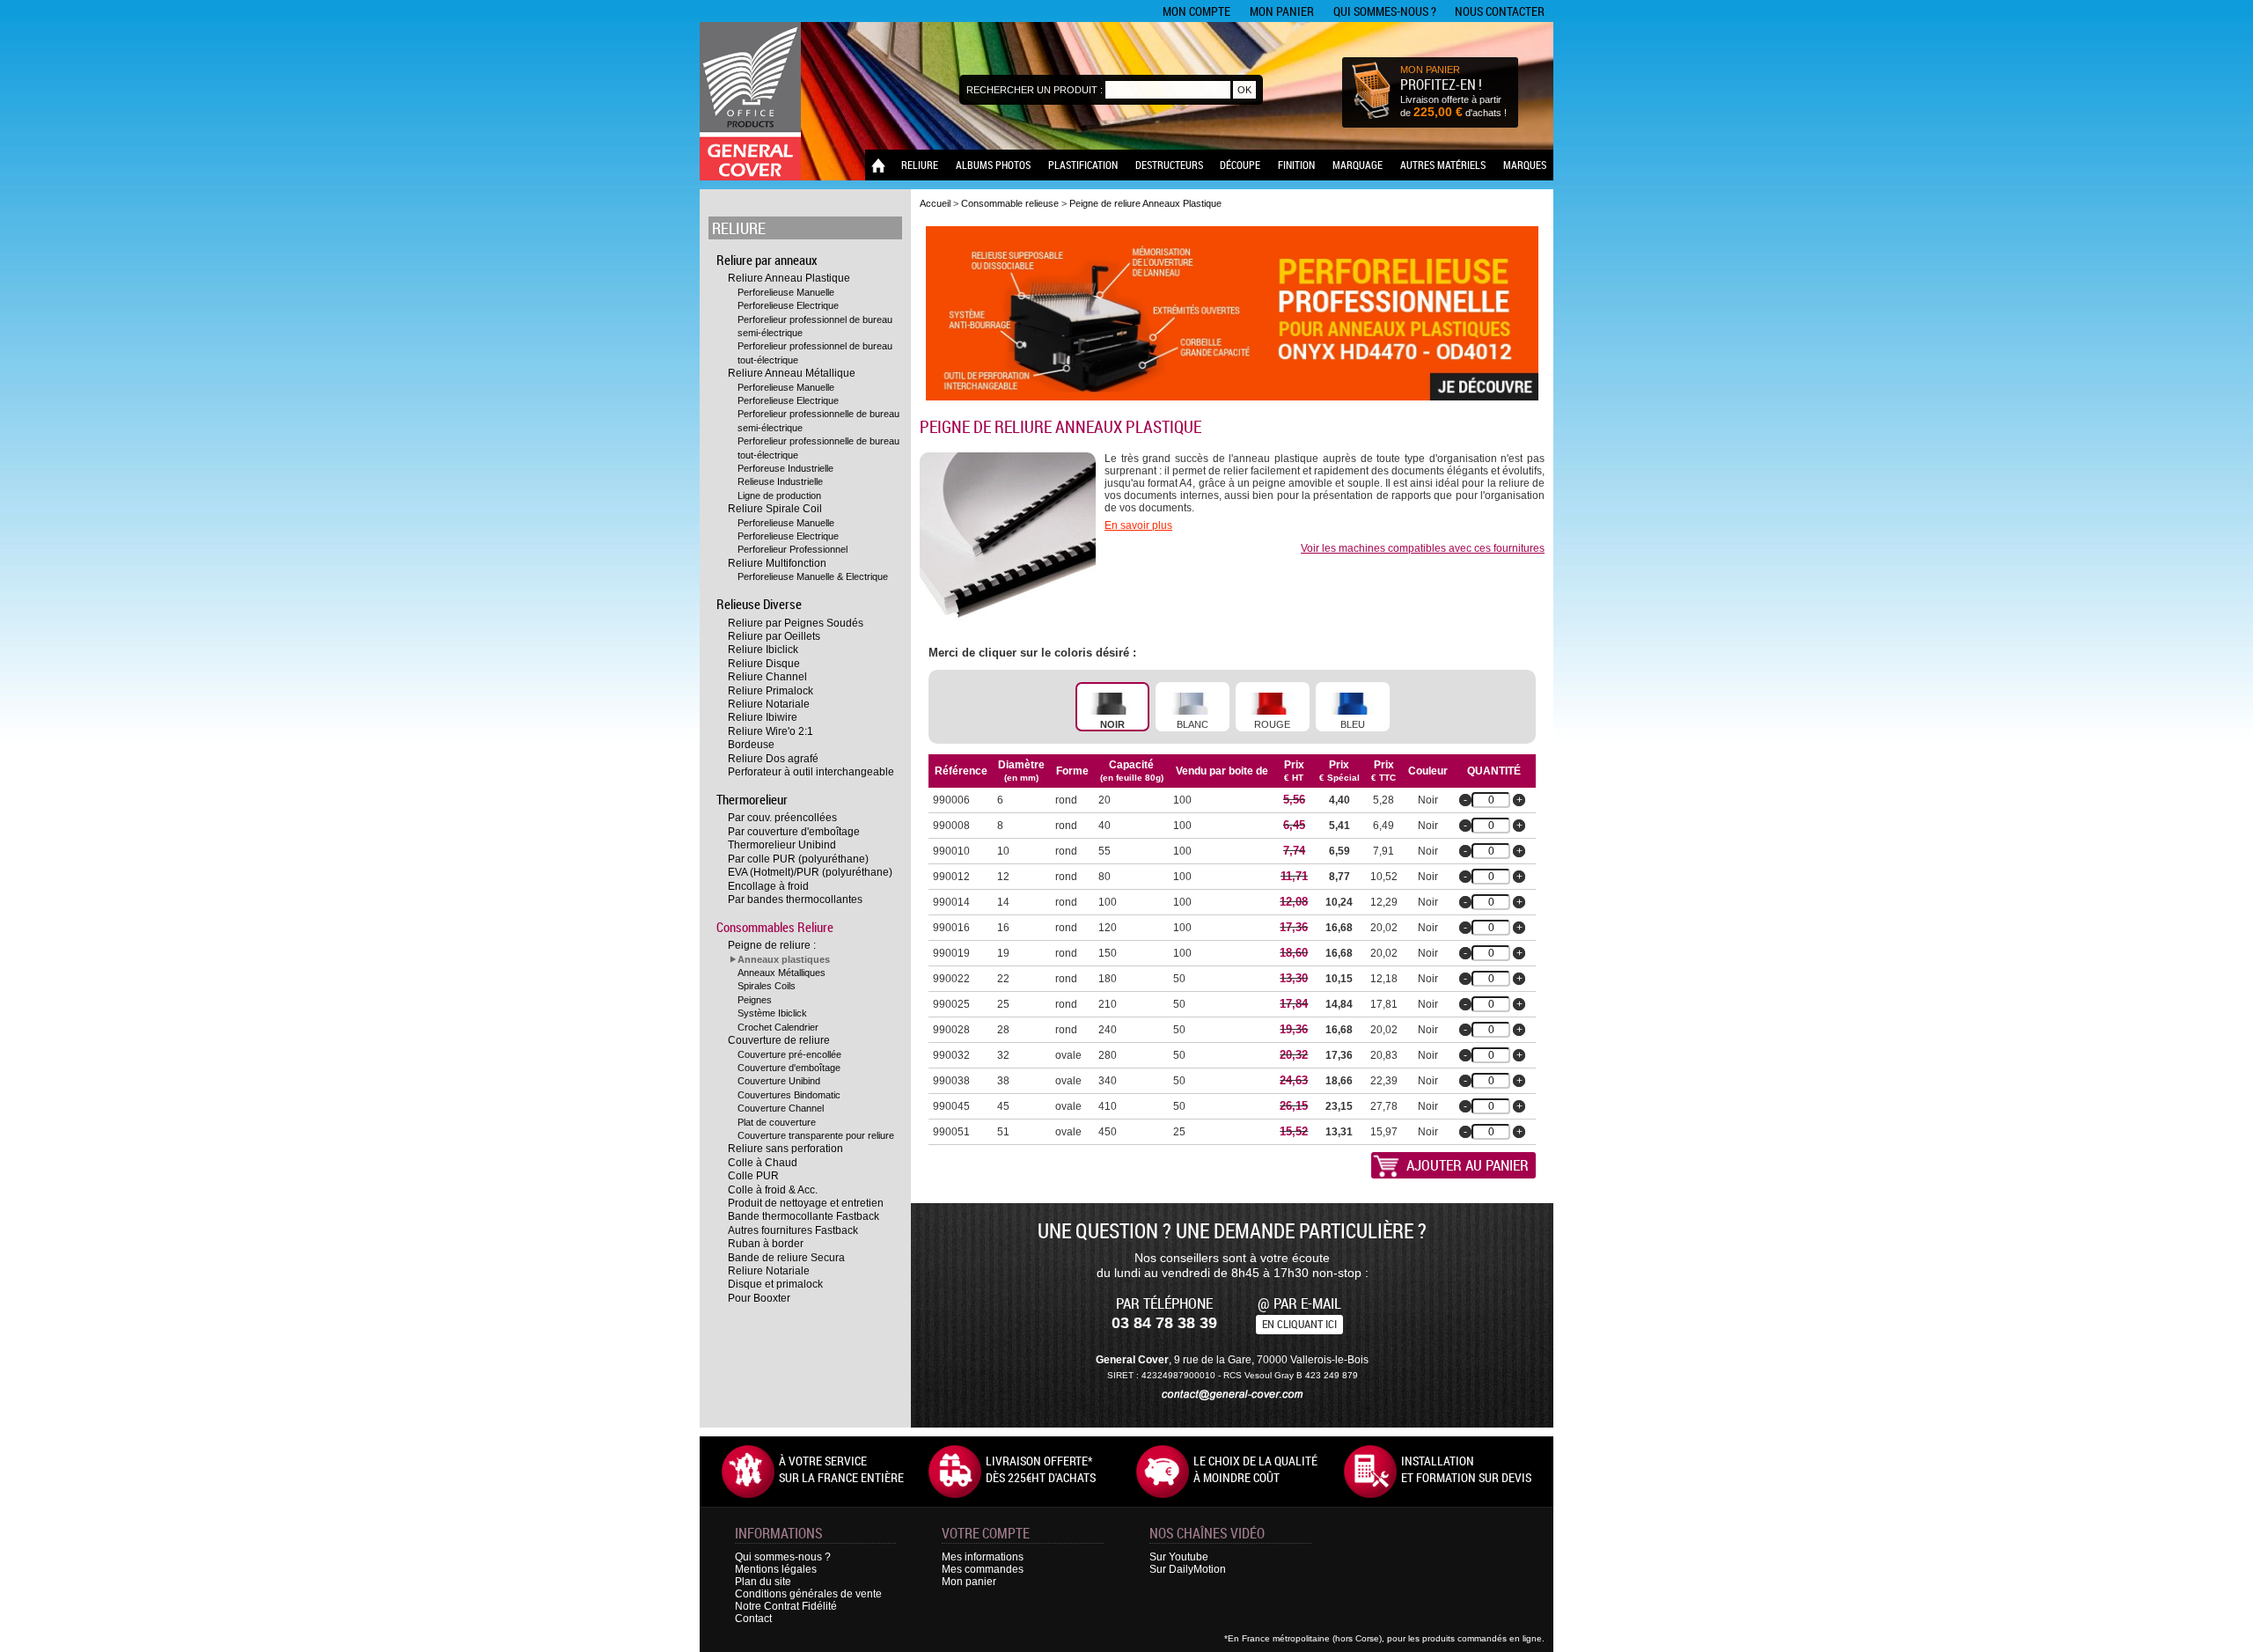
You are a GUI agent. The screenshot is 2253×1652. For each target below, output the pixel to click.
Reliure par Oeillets (774, 636)
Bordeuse (751, 745)
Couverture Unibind (779, 1081)
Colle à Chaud (763, 1163)
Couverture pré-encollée (789, 1054)
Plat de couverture (777, 1122)
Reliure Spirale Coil (775, 509)
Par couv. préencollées (782, 818)
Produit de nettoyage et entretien (806, 1203)
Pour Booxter (759, 1298)
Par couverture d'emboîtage (794, 832)
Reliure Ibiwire (763, 717)
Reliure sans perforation (785, 1149)
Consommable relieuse (1010, 203)
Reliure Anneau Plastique (789, 278)
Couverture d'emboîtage (789, 1068)
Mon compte (1196, 11)
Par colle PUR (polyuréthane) (798, 859)
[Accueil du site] (750, 101)
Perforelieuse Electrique (788, 305)
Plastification (1083, 165)
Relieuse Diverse (759, 604)
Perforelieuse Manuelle (786, 292)
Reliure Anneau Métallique (792, 373)
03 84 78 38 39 (1164, 1322)
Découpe (1240, 165)
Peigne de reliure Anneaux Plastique (1145, 203)
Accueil (935, 203)
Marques (1525, 165)
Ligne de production (779, 496)
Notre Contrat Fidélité (786, 1606)
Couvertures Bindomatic (789, 1095)
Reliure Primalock (771, 691)
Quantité (1494, 771)
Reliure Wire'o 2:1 (771, 731)
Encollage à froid (768, 886)
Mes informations (983, 1557)
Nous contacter (1500, 11)
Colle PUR (753, 1176)
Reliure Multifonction (777, 563)
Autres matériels (1443, 165)
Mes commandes (983, 1569)
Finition (1296, 165)
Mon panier (1282, 11)
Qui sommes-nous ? (1385, 11)
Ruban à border (766, 1244)
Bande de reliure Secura (786, 1258)
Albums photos (993, 165)
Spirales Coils (767, 986)
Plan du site (763, 1582)
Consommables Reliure (775, 927)
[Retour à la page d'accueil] (878, 165)
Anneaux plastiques (784, 959)
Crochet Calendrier (778, 1027)
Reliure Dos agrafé (773, 759)
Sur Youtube (1179, 1557)
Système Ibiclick (772, 1013)
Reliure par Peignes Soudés (796, 623)
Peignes (755, 1000)
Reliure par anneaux (767, 260)
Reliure (920, 165)
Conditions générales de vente (808, 1594)
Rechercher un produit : (1035, 90)
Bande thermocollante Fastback (804, 1216)
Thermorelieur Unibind (782, 845)
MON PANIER (1430, 70)
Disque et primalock (775, 1284)
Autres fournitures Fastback (793, 1230)
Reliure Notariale (769, 704)
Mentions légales (776, 1569)
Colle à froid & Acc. (773, 1190)
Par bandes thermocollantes (795, 899)
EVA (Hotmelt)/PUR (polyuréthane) (810, 872)
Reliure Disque (764, 664)
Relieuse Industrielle (780, 481)
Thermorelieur (752, 799)
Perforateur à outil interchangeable (811, 772)
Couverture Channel (781, 1108)
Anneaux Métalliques (782, 973)
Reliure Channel (767, 677)
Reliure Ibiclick (763, 650)
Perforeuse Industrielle (785, 468)
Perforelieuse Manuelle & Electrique (813, 576)
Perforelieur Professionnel (793, 549)
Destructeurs (1169, 165)
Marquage (1358, 165)
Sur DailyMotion (1188, 1569)
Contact (753, 1619)
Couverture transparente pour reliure (816, 1135)
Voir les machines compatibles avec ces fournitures (1423, 548)
